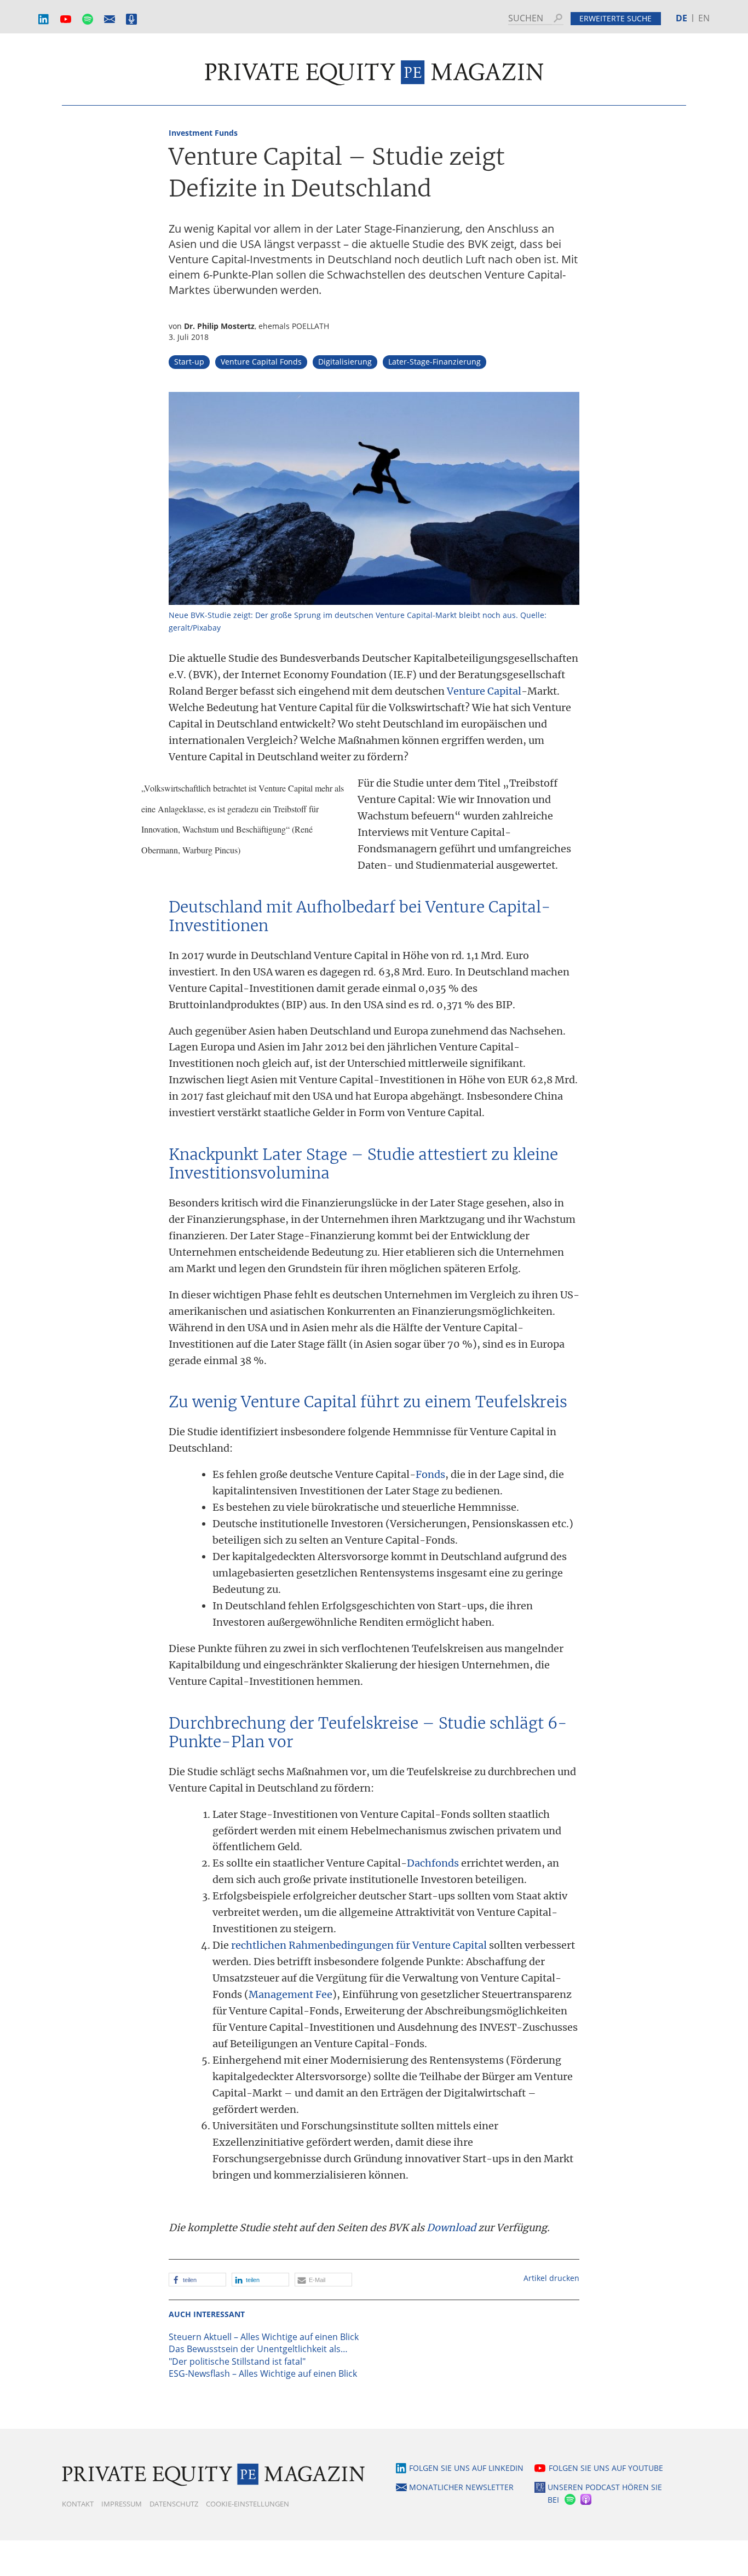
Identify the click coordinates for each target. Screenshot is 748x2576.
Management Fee (290, 1994)
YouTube (66, 19)
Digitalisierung (345, 362)
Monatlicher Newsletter (110, 19)
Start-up (189, 362)
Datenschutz (174, 2504)
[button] (197, 2280)
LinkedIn (44, 19)
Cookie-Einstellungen (248, 2504)
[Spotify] (569, 2500)
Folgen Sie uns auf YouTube (606, 2468)
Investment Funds (203, 133)
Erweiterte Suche (615, 18)
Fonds (430, 1474)
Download (451, 2228)
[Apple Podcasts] (587, 2500)
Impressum (122, 2504)
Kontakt (78, 2504)
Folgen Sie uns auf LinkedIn (466, 2468)
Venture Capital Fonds (261, 362)
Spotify (88, 19)
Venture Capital (484, 691)
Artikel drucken (551, 2278)
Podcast (131, 19)
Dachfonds (433, 1863)
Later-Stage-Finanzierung (435, 362)
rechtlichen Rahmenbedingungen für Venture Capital (359, 1945)
